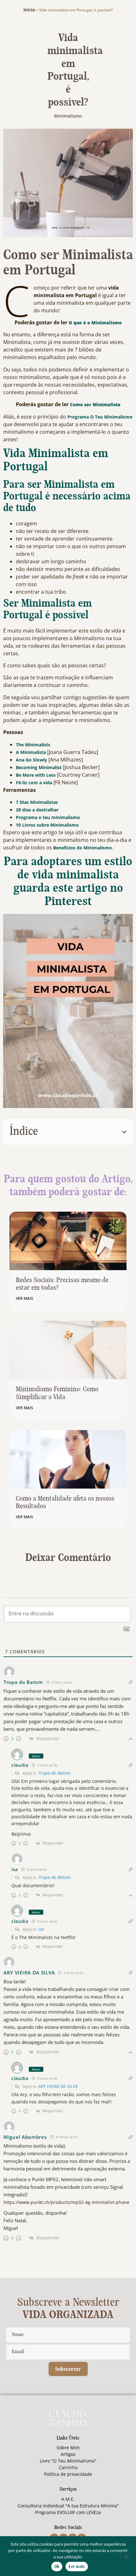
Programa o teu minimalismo (48, 817)
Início (29, 10)
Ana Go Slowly (31, 760)
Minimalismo (68, 116)
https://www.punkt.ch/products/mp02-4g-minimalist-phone (66, 2202)
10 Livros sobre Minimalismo (47, 825)
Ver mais (25, 1298)
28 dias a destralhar (37, 810)
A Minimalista (31, 752)
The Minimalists (33, 745)
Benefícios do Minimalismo (83, 848)
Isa (41, 1929)
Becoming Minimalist (39, 767)
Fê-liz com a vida (34, 783)
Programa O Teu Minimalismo (100, 417)
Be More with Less (36, 775)
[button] (124, 1132)
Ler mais (77, 2567)
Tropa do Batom (54, 1773)
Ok (57, 2567)
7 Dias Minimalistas (37, 802)
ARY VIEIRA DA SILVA (58, 2086)
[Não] (126, 2556)
